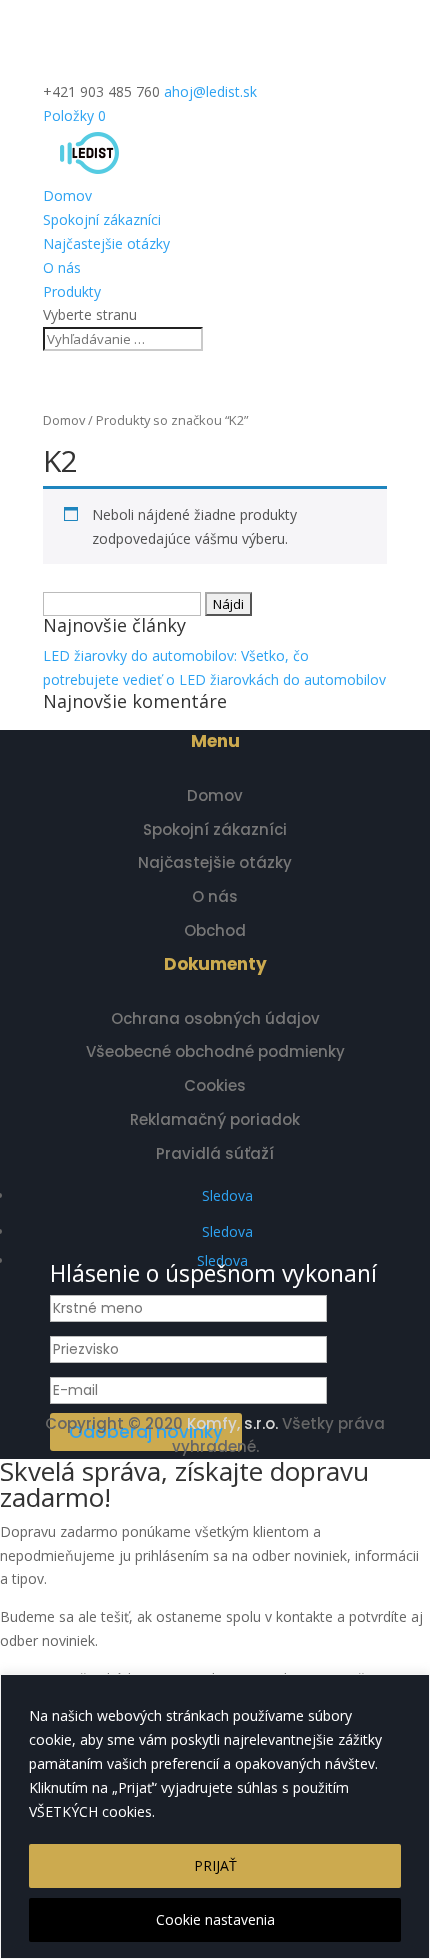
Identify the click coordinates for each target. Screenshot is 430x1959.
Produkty (72, 291)
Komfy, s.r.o (231, 1423)
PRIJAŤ (215, 1865)
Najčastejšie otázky (106, 243)
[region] (215, 1816)
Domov (67, 195)
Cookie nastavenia (215, 1919)
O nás (62, 267)
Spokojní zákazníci (102, 219)
